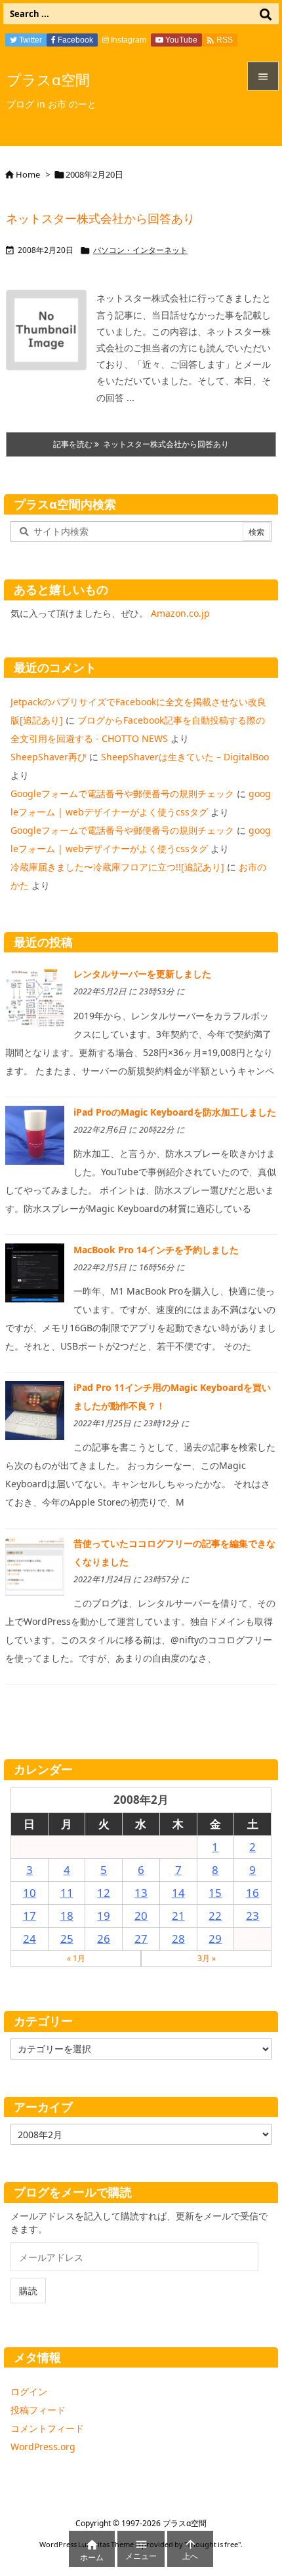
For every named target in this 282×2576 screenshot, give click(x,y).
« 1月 (76, 1958)
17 (30, 1916)
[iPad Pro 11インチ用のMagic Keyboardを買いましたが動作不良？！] (35, 1410)
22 (215, 1916)
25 (67, 1939)
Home (28, 174)
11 (67, 1893)
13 (141, 1893)
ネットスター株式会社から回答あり (100, 218)
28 (178, 1939)
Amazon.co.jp (180, 613)
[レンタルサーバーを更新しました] (35, 996)
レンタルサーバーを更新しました (142, 974)
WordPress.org (43, 2447)
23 (252, 1916)
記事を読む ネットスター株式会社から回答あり (141, 444)
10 (30, 1893)
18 (67, 1916)
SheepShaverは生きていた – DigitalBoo (185, 757)
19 (104, 1916)
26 (104, 1939)
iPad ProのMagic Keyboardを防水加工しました (175, 1112)
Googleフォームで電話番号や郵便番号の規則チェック (122, 793)
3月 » (207, 1958)
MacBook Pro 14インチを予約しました (156, 1250)
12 (104, 1893)
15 (215, 1893)
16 (252, 1893)
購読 (28, 2291)
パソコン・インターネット (140, 250)
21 (178, 1916)
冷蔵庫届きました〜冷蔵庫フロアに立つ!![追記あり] (117, 867)
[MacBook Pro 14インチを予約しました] (35, 1272)
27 (141, 1939)
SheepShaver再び (49, 757)
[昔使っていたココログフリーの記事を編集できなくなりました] (35, 1566)
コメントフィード (47, 2428)
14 (178, 1893)
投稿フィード (38, 2410)
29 (215, 1939)
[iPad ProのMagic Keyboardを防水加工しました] (35, 1134)
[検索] (266, 14)
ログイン (29, 2391)
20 (141, 1916)
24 (30, 1939)
